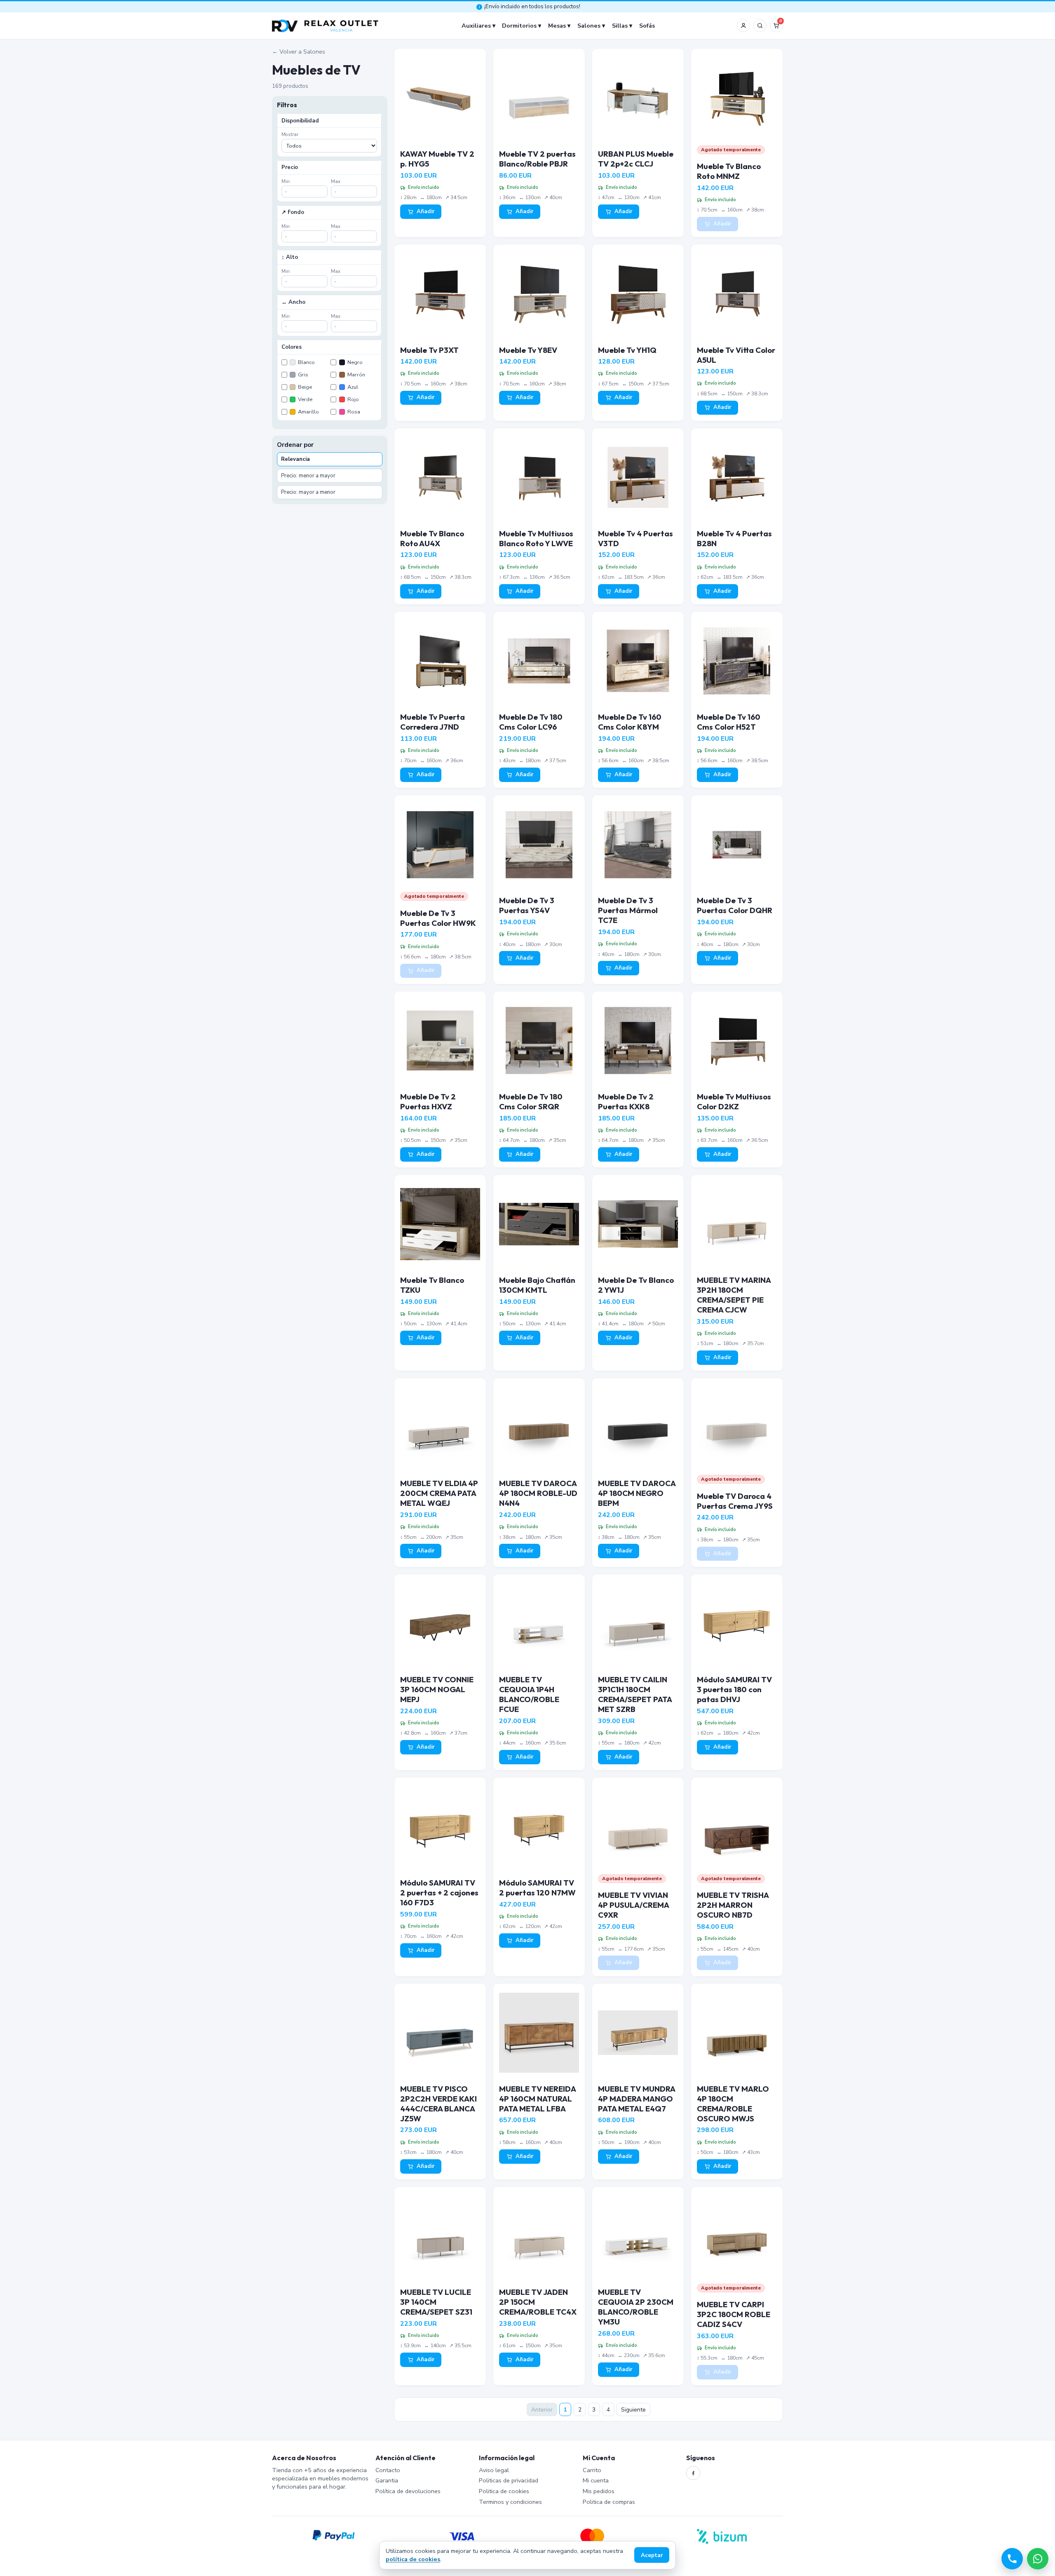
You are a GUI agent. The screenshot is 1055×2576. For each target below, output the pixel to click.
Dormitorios (519, 26)
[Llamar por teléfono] (1012, 2559)
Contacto (388, 2470)
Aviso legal (494, 2470)
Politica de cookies (504, 2491)
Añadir (426, 211)
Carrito (592, 2470)
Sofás (647, 26)
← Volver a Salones (299, 52)
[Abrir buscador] (760, 26)
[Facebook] (693, 2473)
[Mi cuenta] (743, 26)
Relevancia (295, 459)
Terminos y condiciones (510, 2502)
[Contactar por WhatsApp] (1038, 2559)
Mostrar (290, 134)
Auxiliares (476, 26)
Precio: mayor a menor (308, 492)
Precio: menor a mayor (308, 476)
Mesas (557, 26)
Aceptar (652, 2555)
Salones (589, 26)
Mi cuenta (596, 2480)
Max (336, 181)
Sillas (620, 26)
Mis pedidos (599, 2491)
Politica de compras (609, 2502)
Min (286, 181)
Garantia (387, 2480)
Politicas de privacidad (509, 2480)
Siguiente (633, 2410)
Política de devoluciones (408, 2491)
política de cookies (413, 2559)
